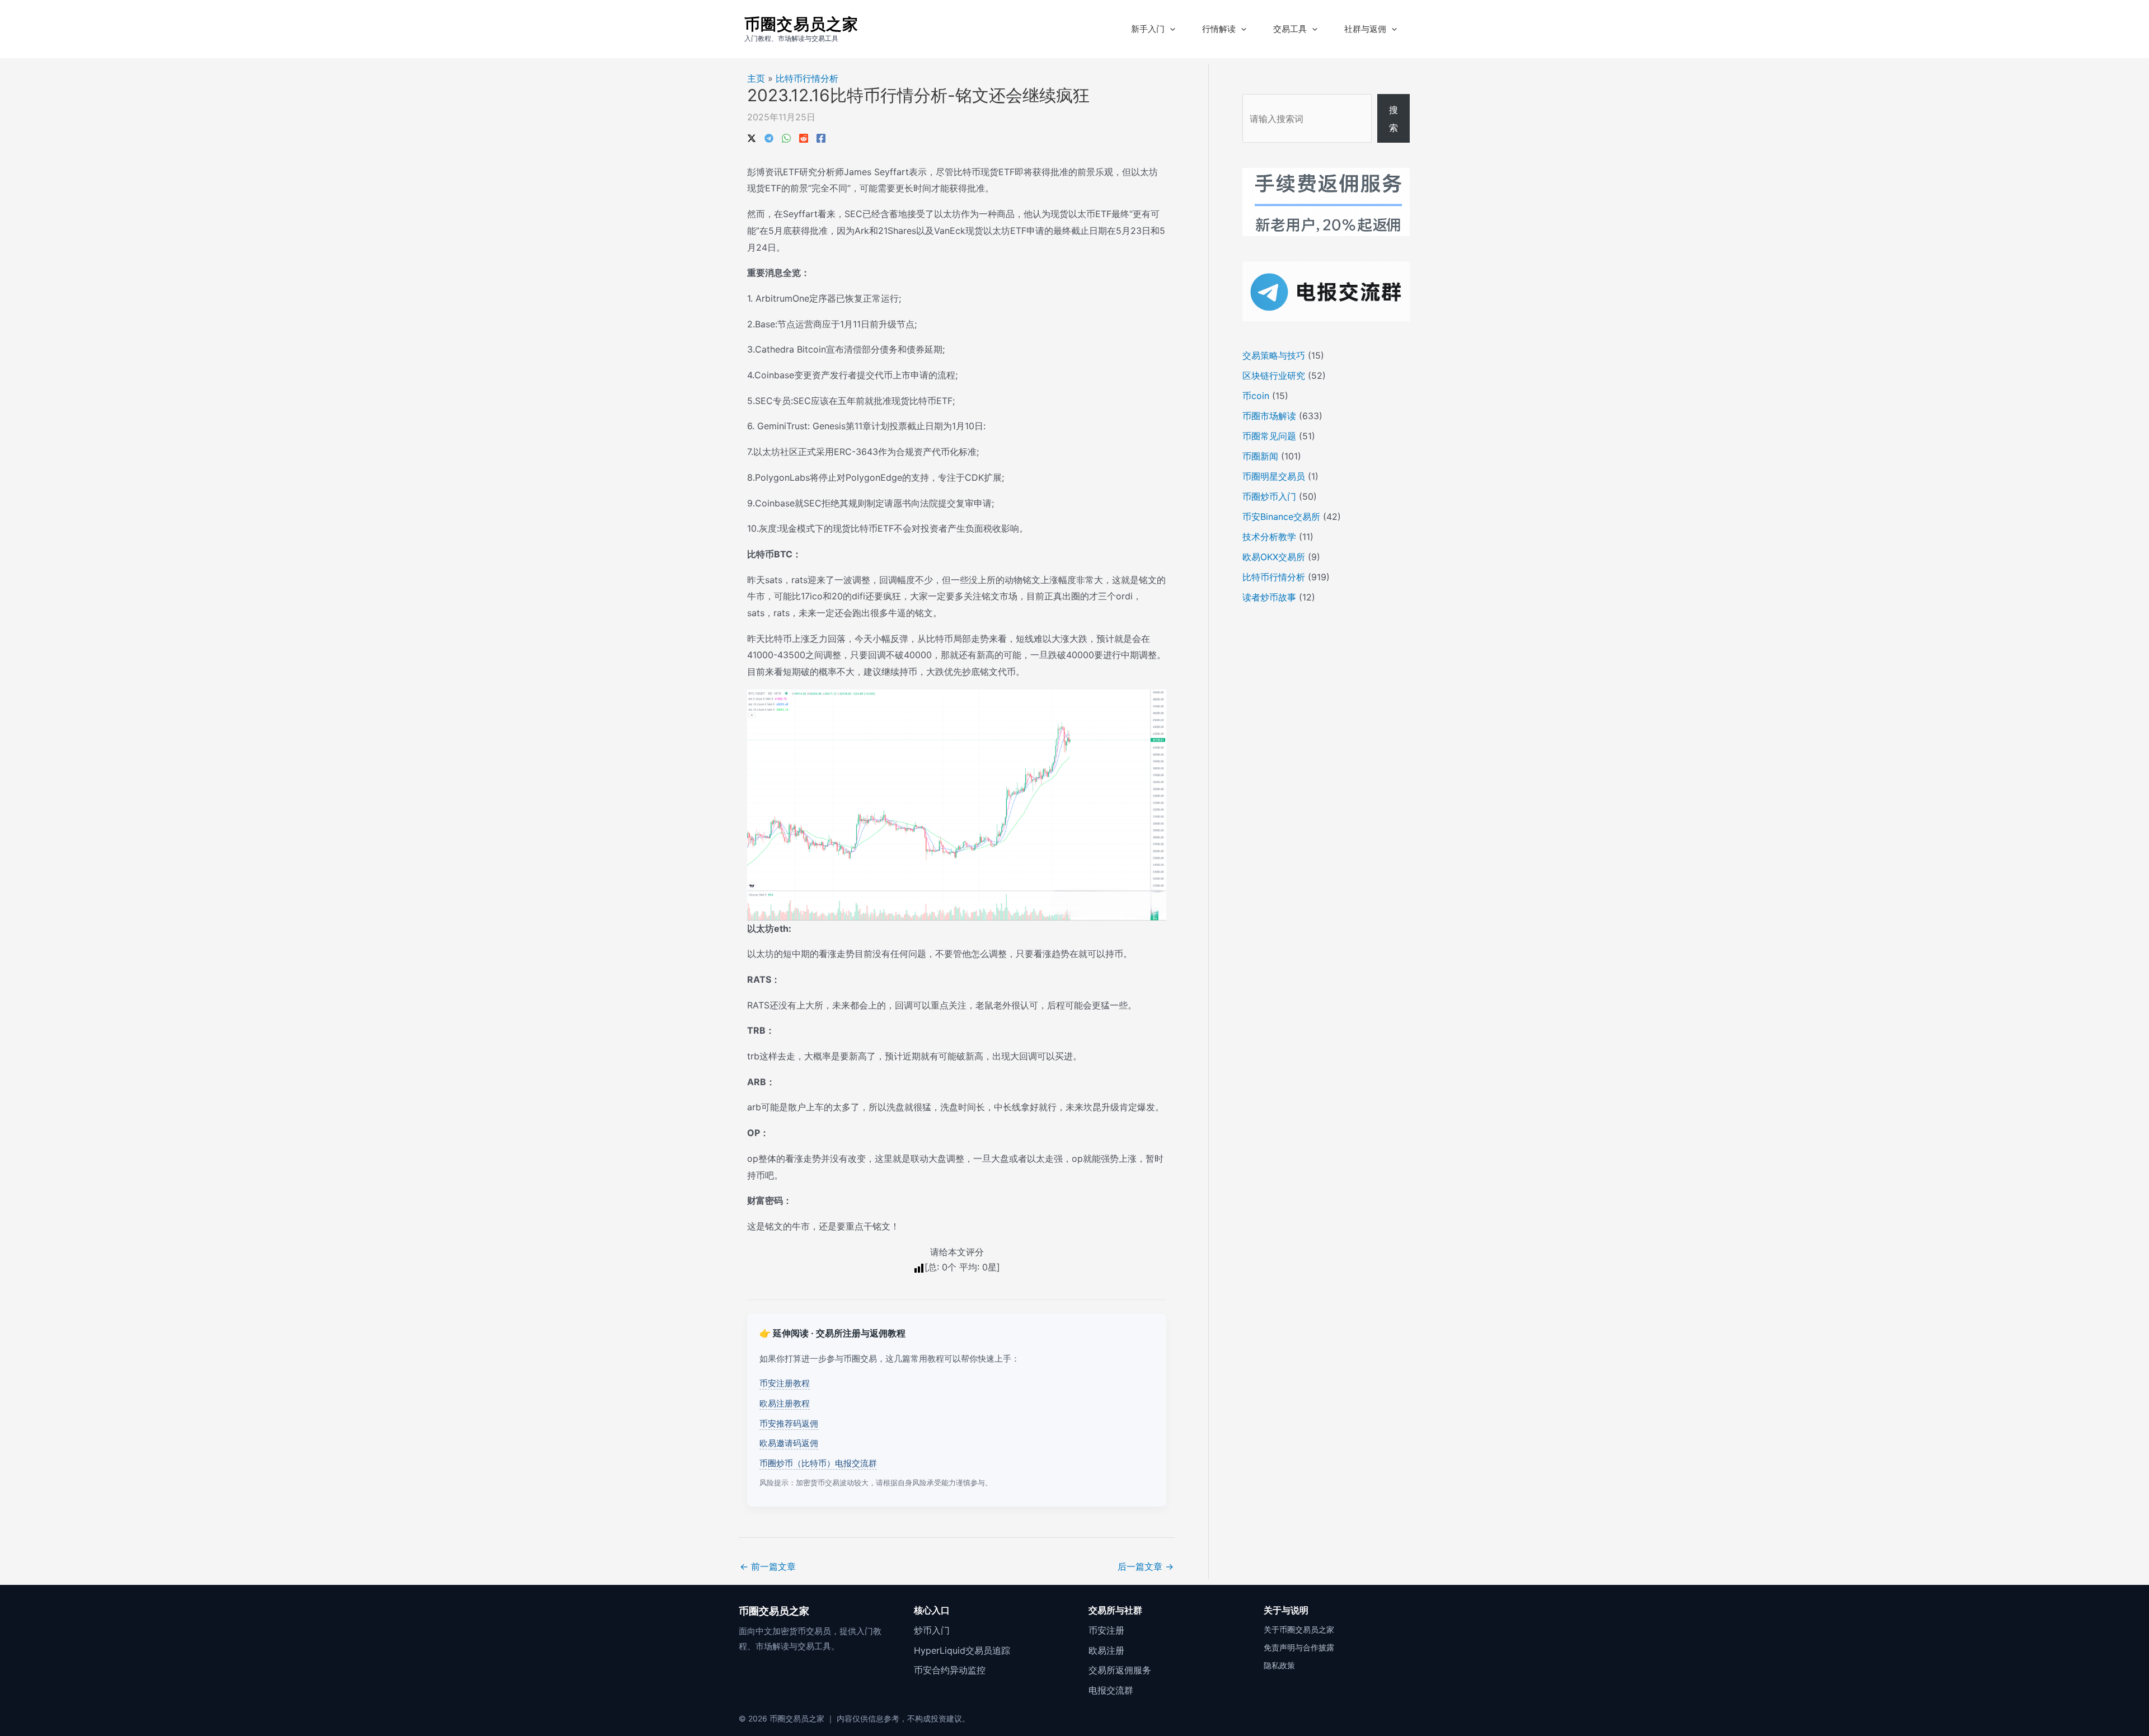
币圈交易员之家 (801, 24)
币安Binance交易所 (1281, 517)
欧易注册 (1106, 1650)
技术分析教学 (1269, 537)
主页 (756, 78)
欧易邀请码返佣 (789, 1443)
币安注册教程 (785, 1383)
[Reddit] (804, 137)
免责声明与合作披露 (1299, 1647)
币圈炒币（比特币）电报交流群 (818, 1463)
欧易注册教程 (785, 1403)
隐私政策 (1279, 1665)
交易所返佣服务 (1120, 1670)
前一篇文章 (768, 1566)
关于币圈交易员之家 (1299, 1629)
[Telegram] (769, 137)
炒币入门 (932, 1630)
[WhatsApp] (786, 137)
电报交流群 (1111, 1690)
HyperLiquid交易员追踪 (962, 1650)
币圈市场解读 (1269, 416)
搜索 (1393, 119)
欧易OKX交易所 (1274, 557)
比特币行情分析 (807, 78)
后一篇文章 (1146, 1566)
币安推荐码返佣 (789, 1423)
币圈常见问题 (1269, 436)
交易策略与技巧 (1274, 355)
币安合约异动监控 (950, 1670)
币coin (1256, 396)
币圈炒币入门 (1269, 496)
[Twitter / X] (752, 137)
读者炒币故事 (1269, 597)
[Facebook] (821, 137)
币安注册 (1106, 1630)
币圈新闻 (1260, 456)
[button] (1170, 29)
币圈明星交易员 (1274, 476)
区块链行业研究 (1274, 376)
